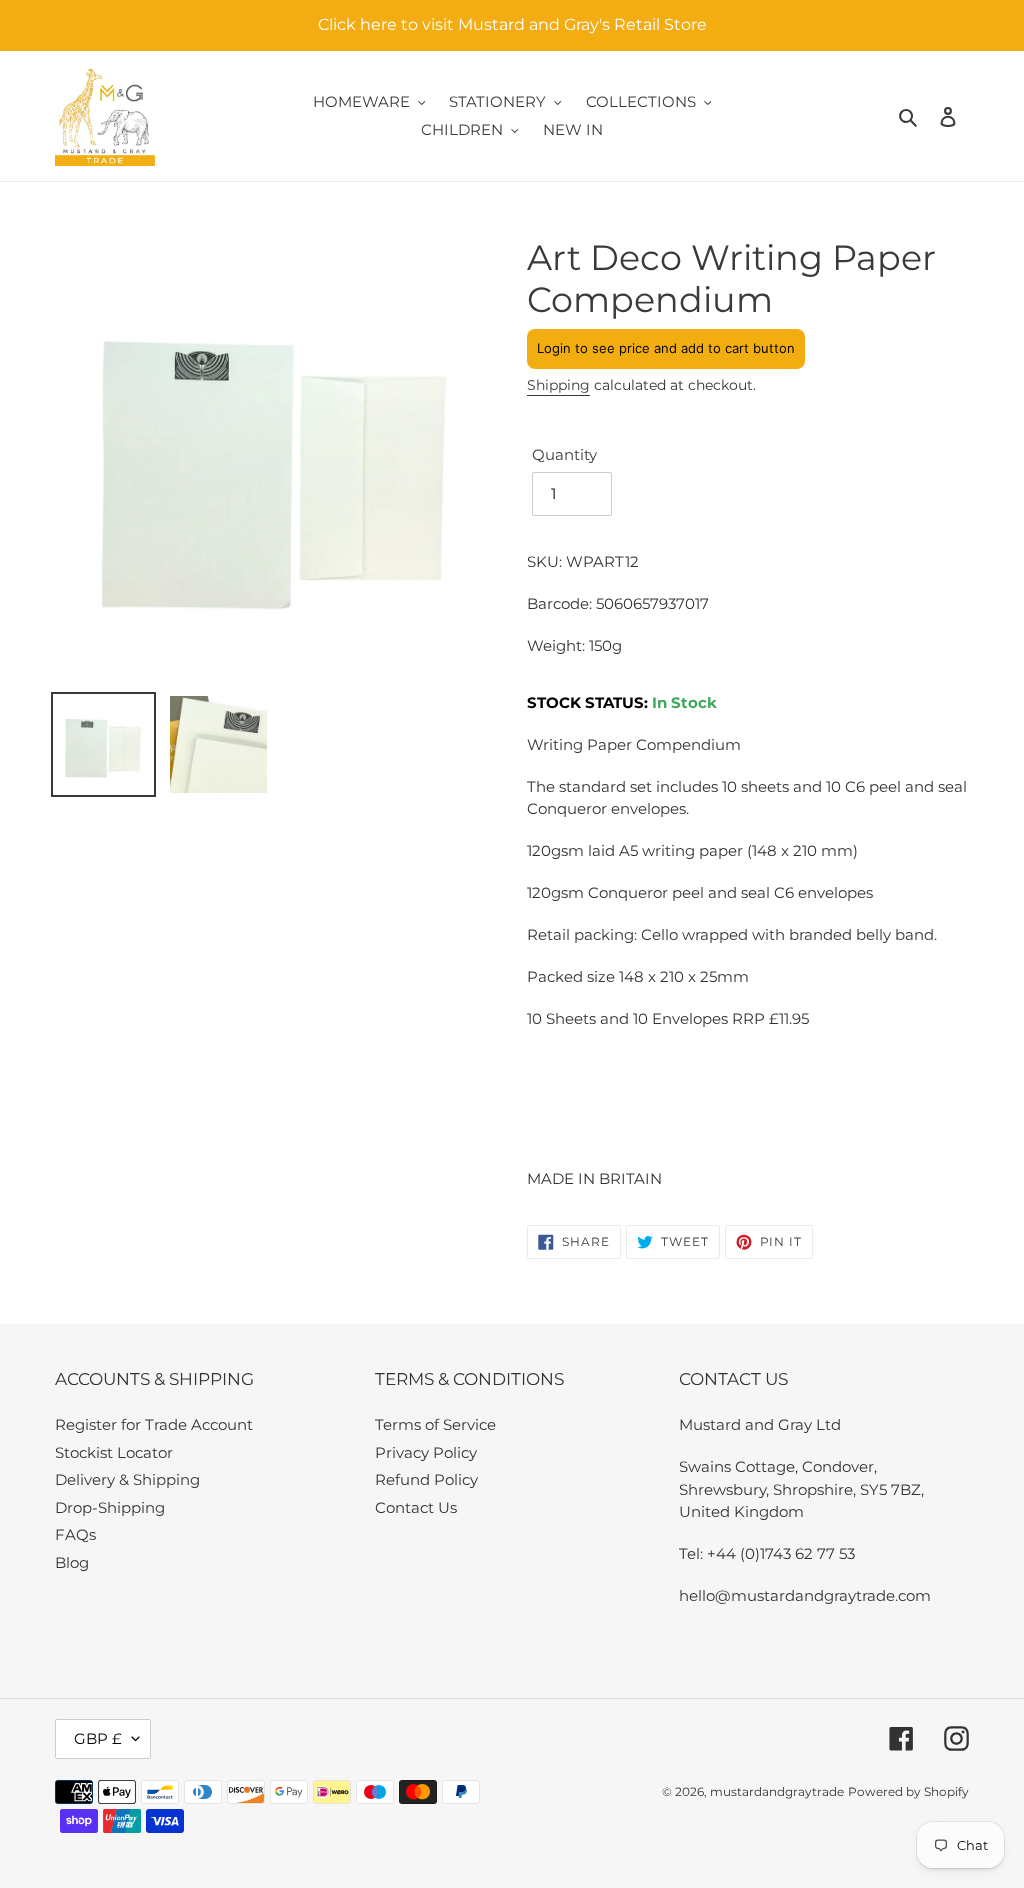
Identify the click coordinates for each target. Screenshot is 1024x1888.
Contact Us (416, 1507)
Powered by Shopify (908, 1791)
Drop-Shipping (110, 1507)
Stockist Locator (114, 1452)
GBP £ (98, 1738)
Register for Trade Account (154, 1424)
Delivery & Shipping (127, 1479)
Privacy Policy (426, 1452)
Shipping (558, 385)
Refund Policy (426, 1479)
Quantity (564, 454)
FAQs (75, 1534)
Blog (72, 1562)
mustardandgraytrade (777, 1791)
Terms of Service (435, 1424)
